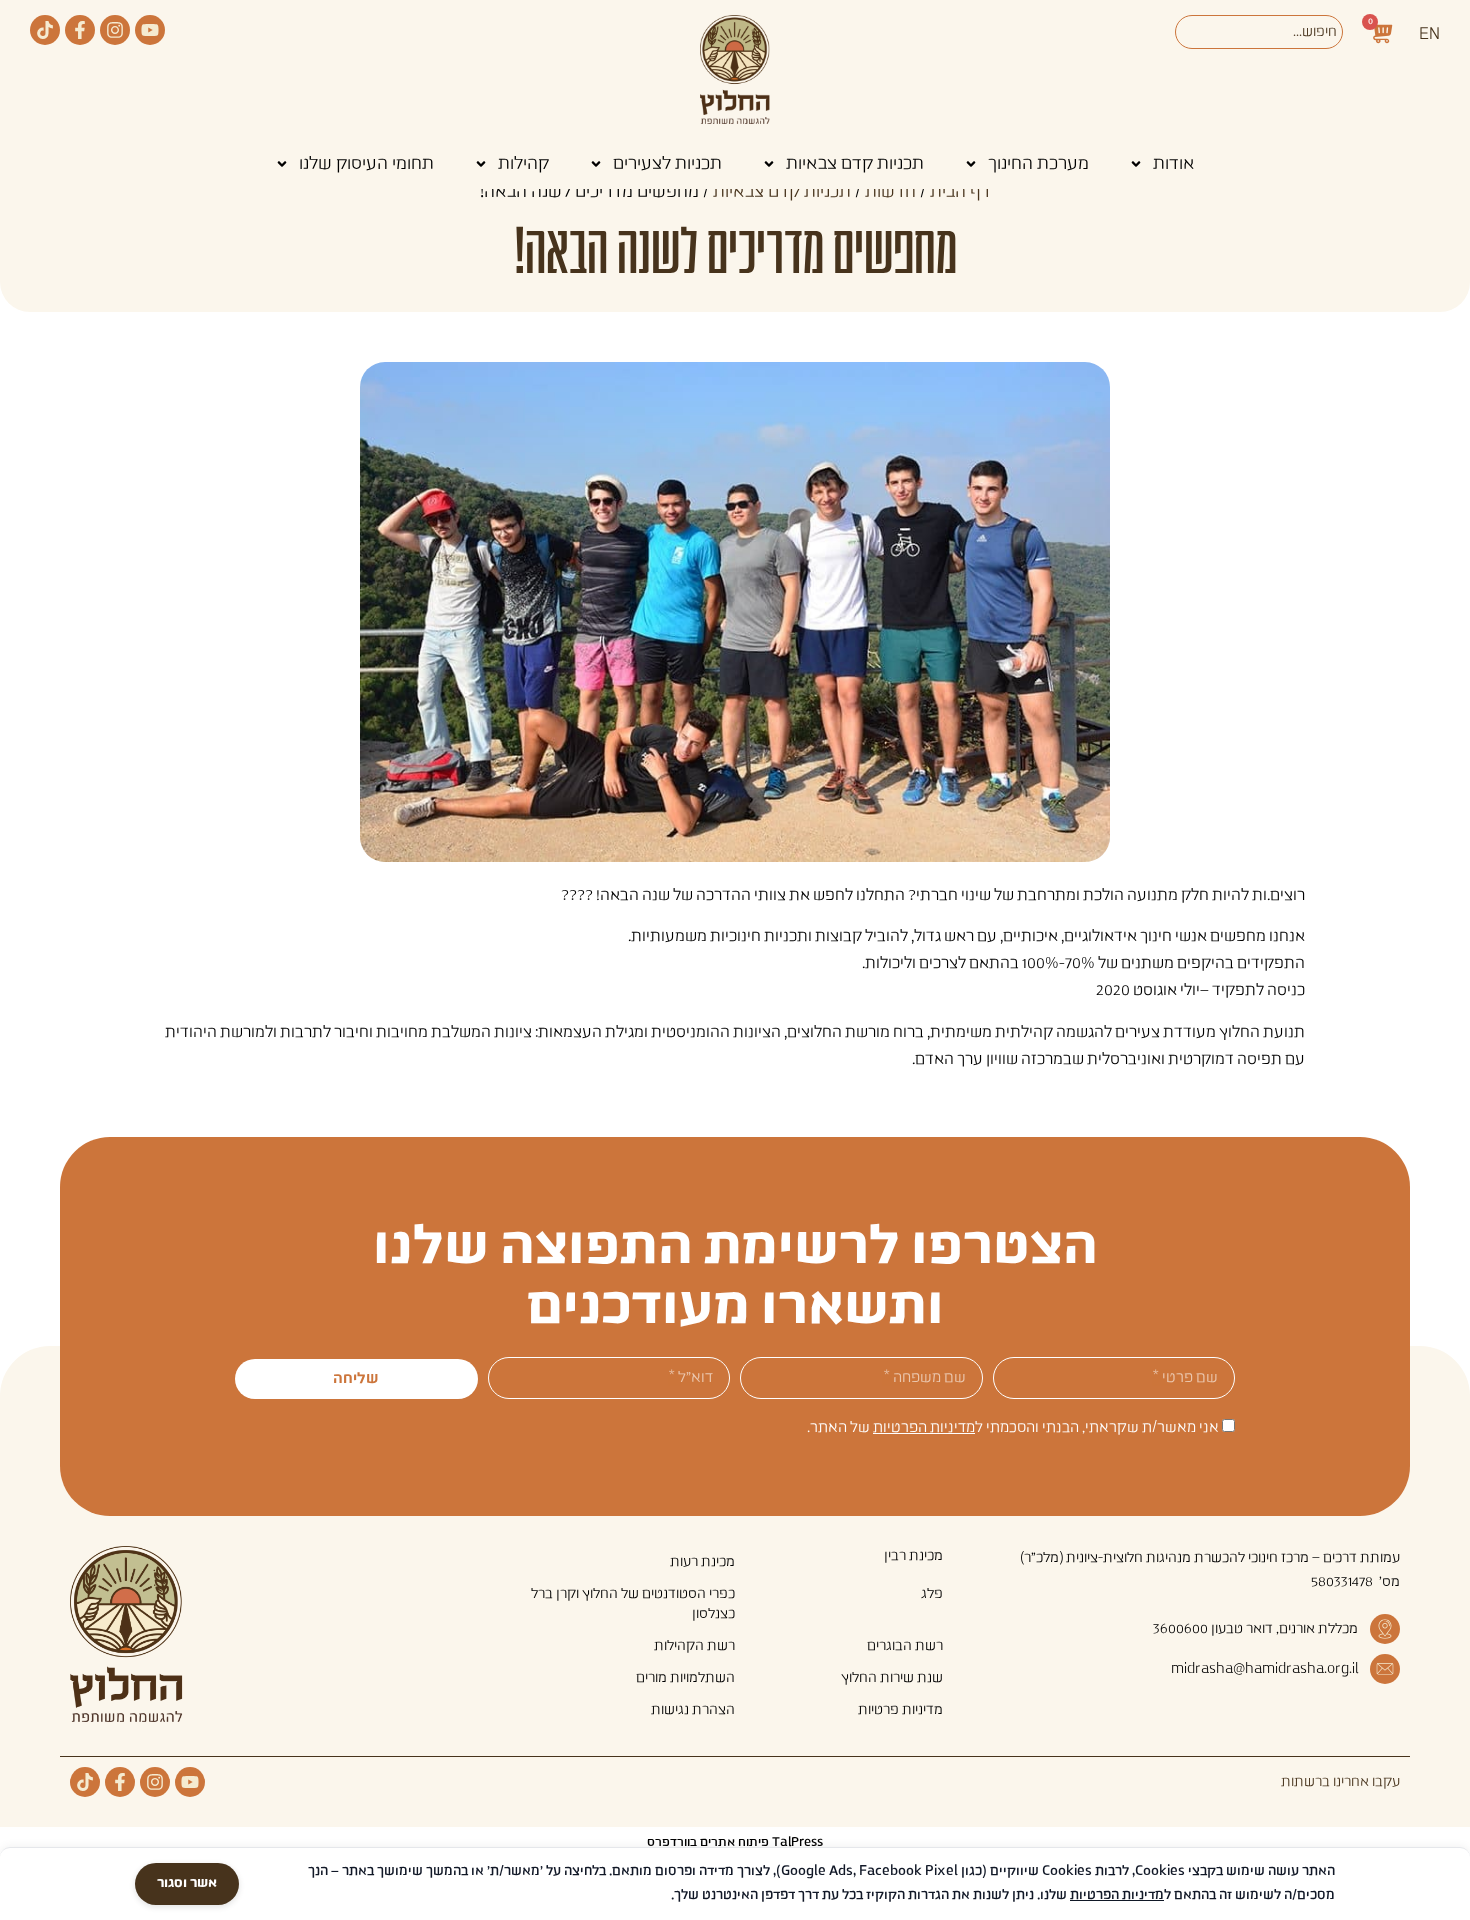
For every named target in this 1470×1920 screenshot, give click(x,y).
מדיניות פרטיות (900, 1710)
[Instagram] (115, 30)
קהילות (523, 164)
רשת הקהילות (694, 1646)
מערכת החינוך (1038, 164)
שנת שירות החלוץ (892, 1678)
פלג (932, 1594)
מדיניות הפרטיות (924, 1427)
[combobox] (1259, 32)
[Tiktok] (45, 30)
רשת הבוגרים (905, 1646)
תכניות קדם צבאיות (855, 164)
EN (1429, 34)
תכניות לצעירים (667, 164)
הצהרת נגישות (693, 1710)
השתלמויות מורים (685, 1678)
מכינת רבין (913, 1556)
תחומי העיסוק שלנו (366, 164)
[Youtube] (150, 30)
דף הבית (960, 192)
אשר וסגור (187, 1883)
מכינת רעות (702, 1562)
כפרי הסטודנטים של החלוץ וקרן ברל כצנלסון (633, 1604)
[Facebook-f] (80, 30)
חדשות (890, 192)
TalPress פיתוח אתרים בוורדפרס (735, 1842)
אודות (1174, 164)
